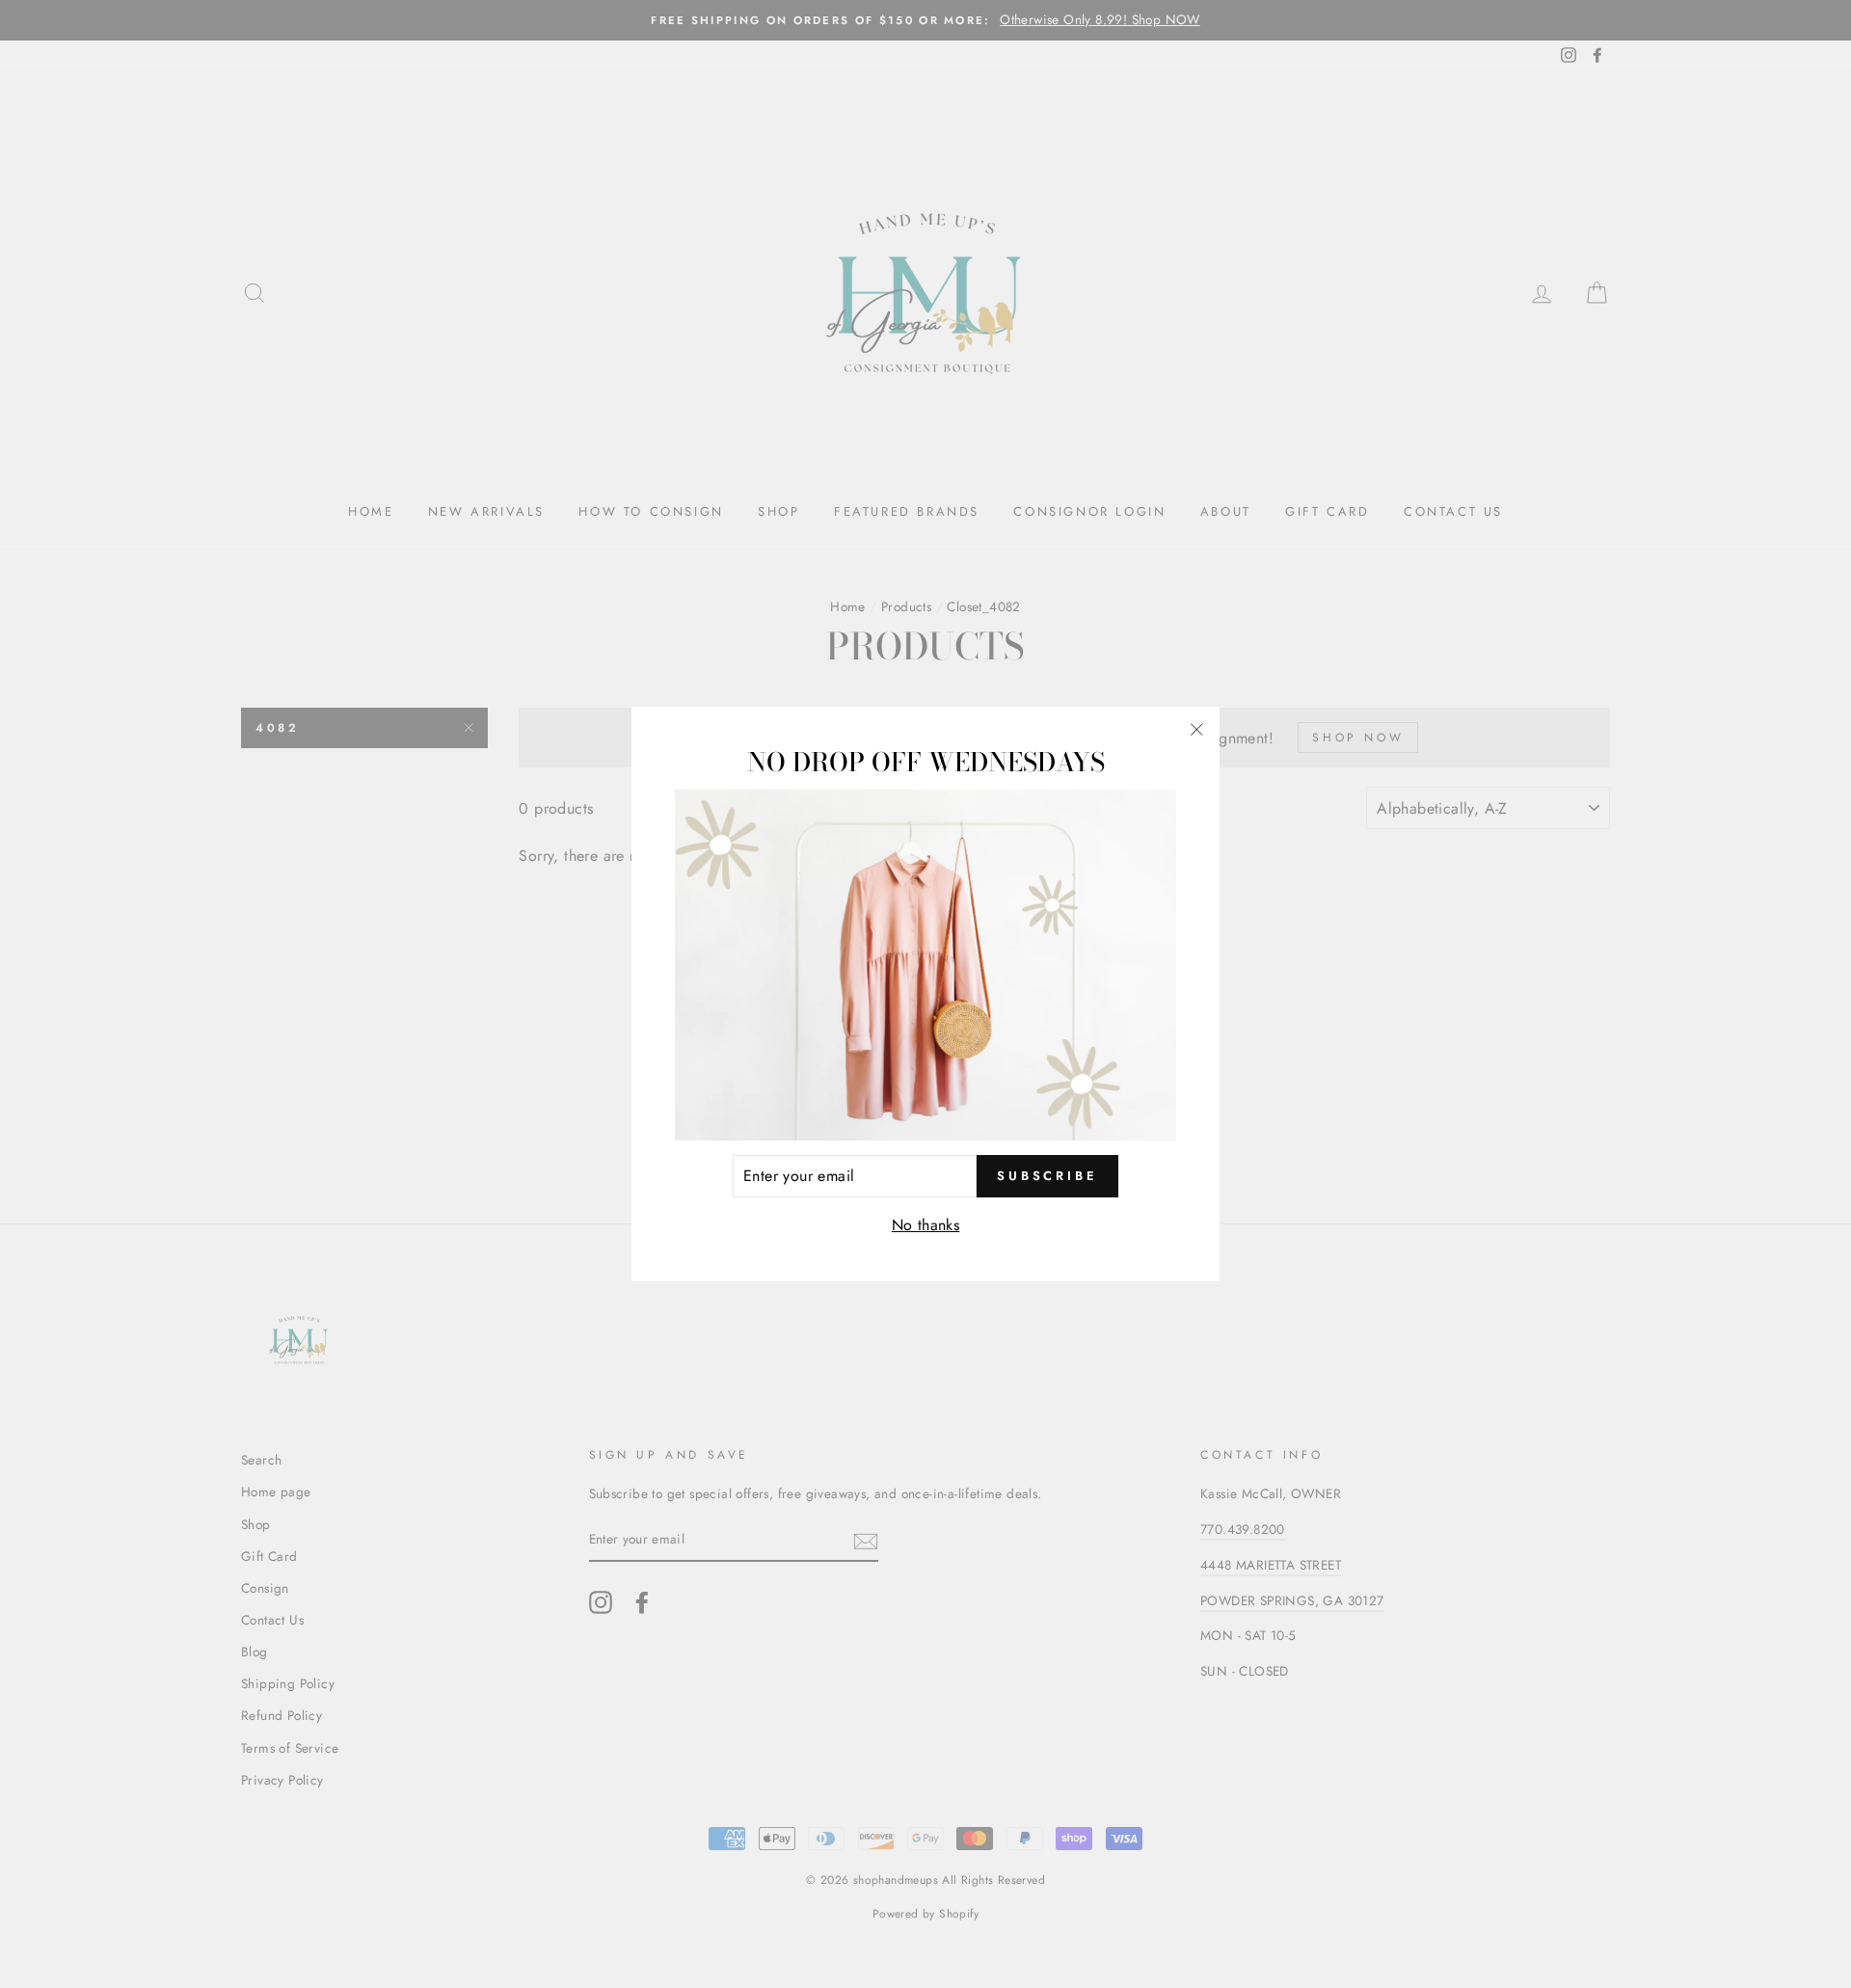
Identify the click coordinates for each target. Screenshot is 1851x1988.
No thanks (926, 1225)
